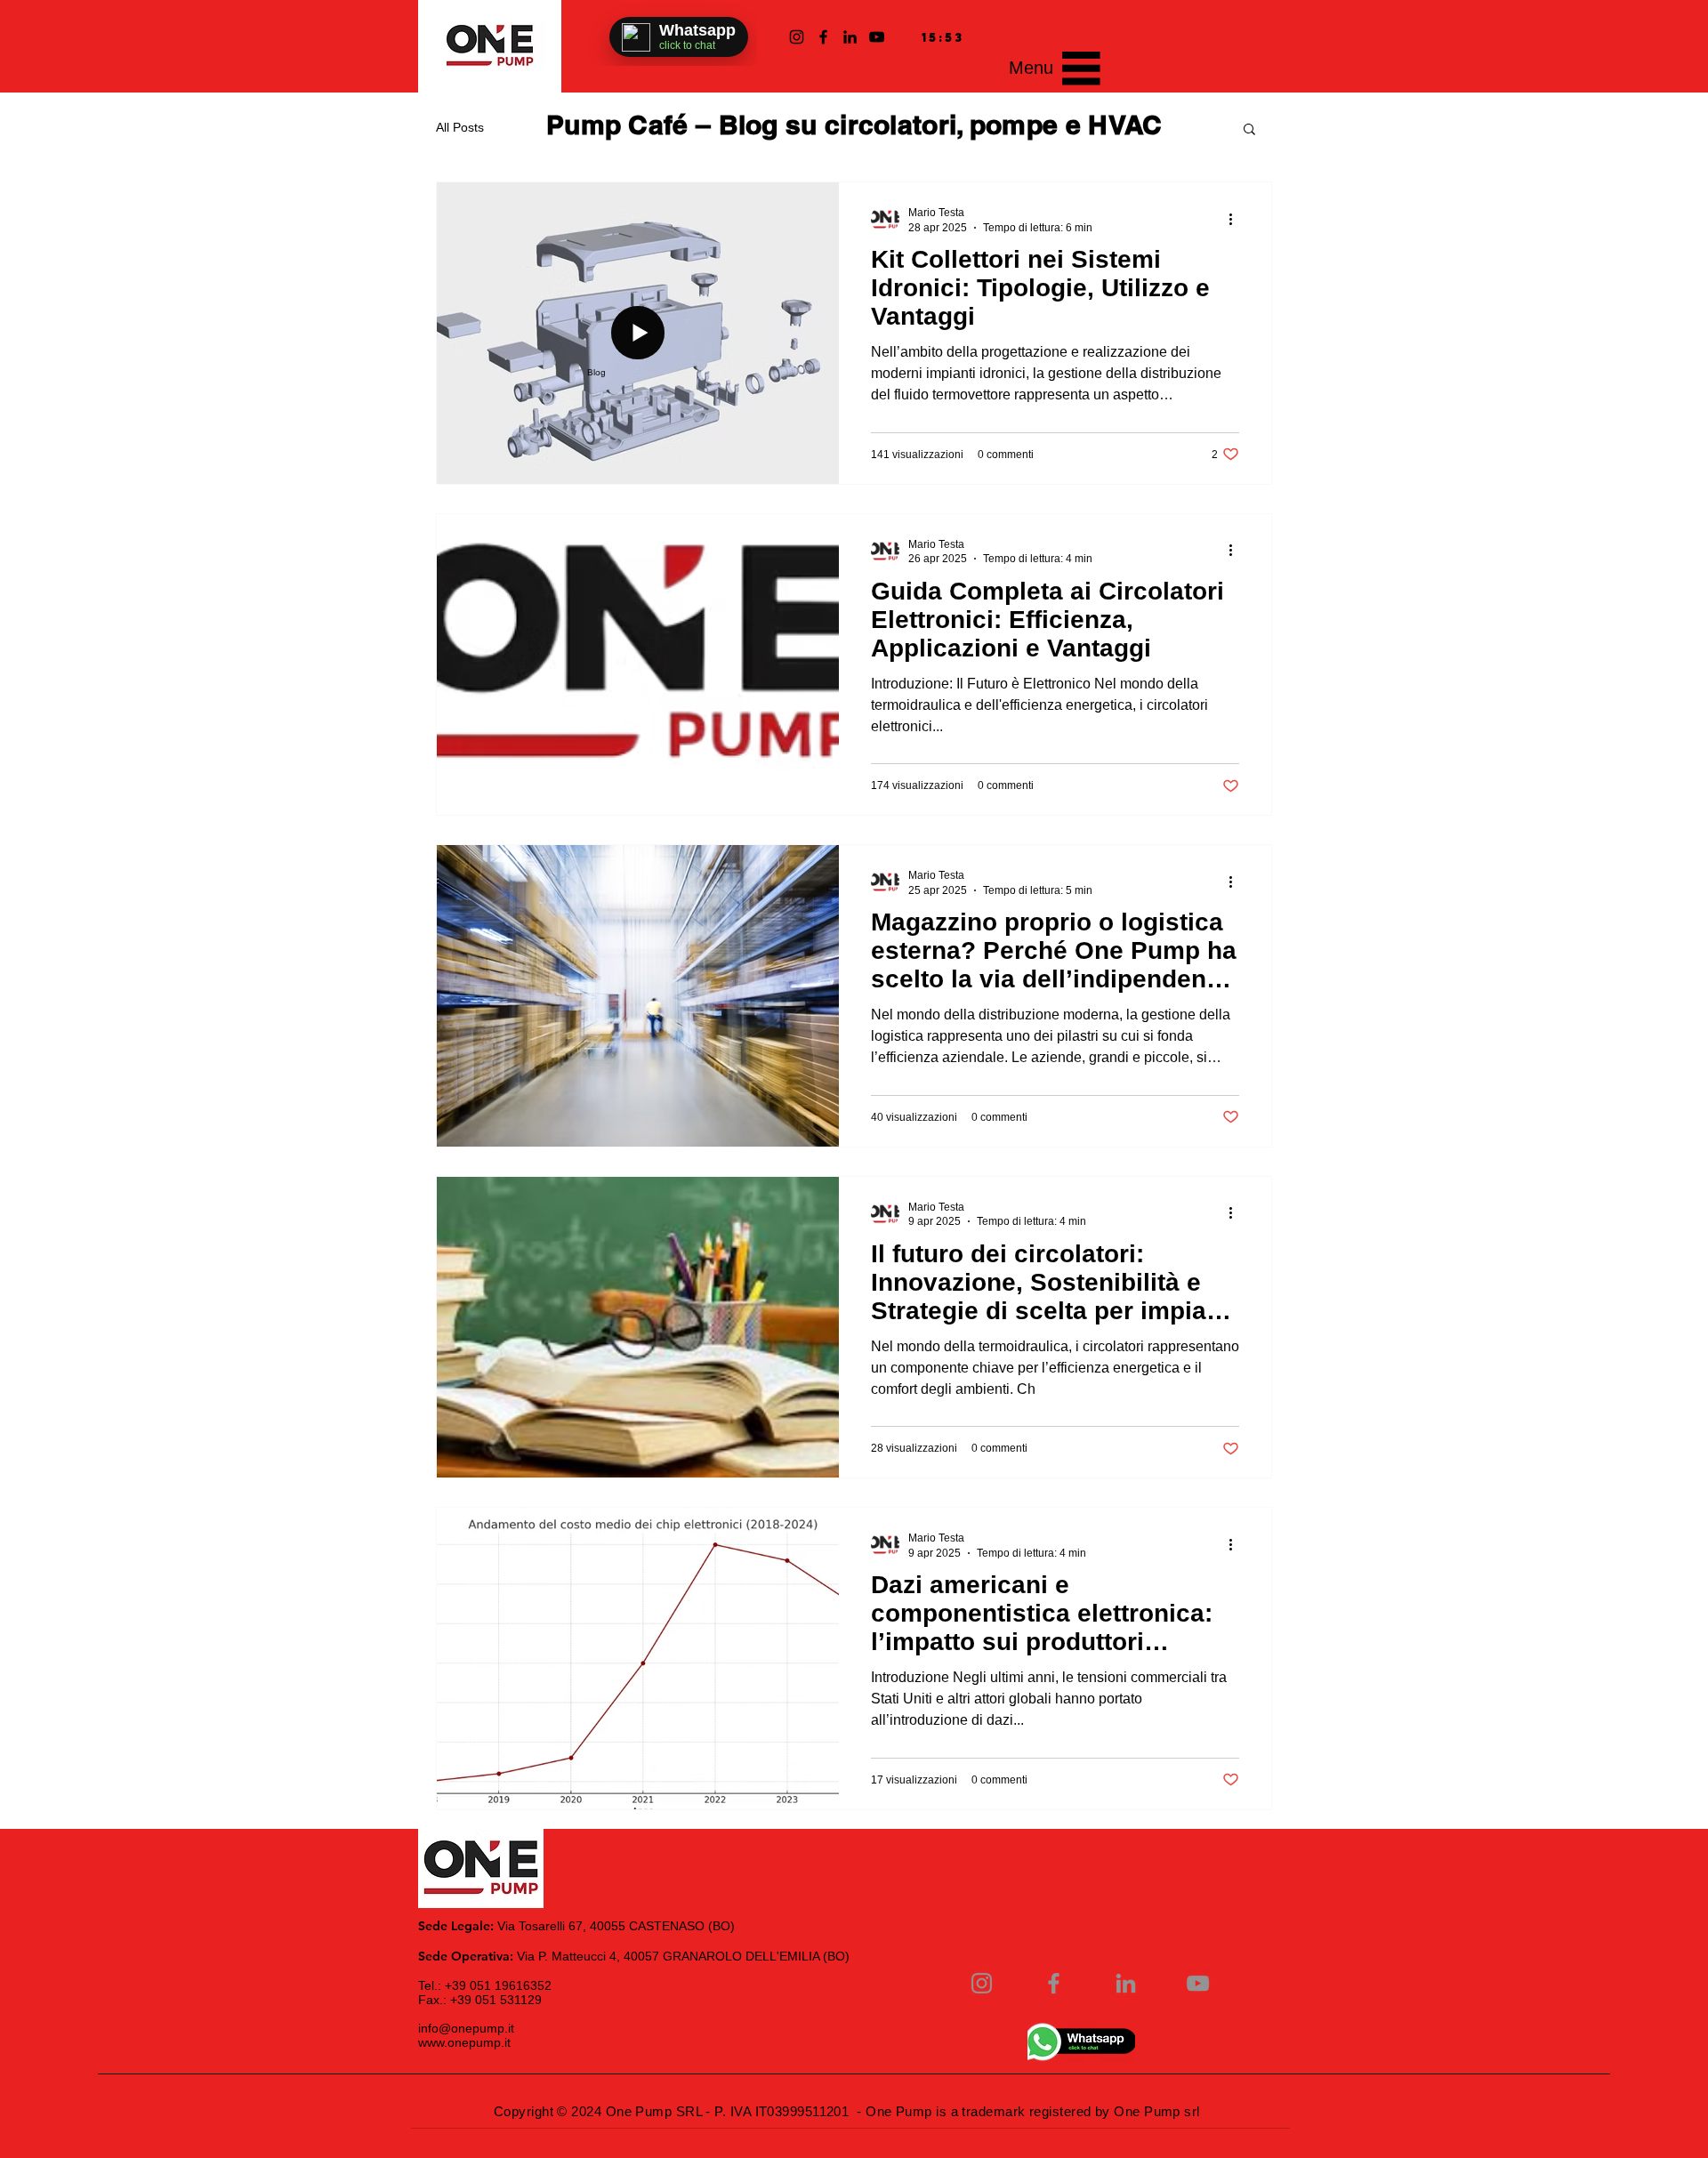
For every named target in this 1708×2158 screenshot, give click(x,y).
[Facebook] (823, 37)
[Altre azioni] (1237, 219)
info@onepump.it (466, 2028)
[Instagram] (797, 37)
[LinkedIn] (850, 37)
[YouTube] (877, 37)
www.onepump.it (464, 2042)
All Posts (460, 127)
